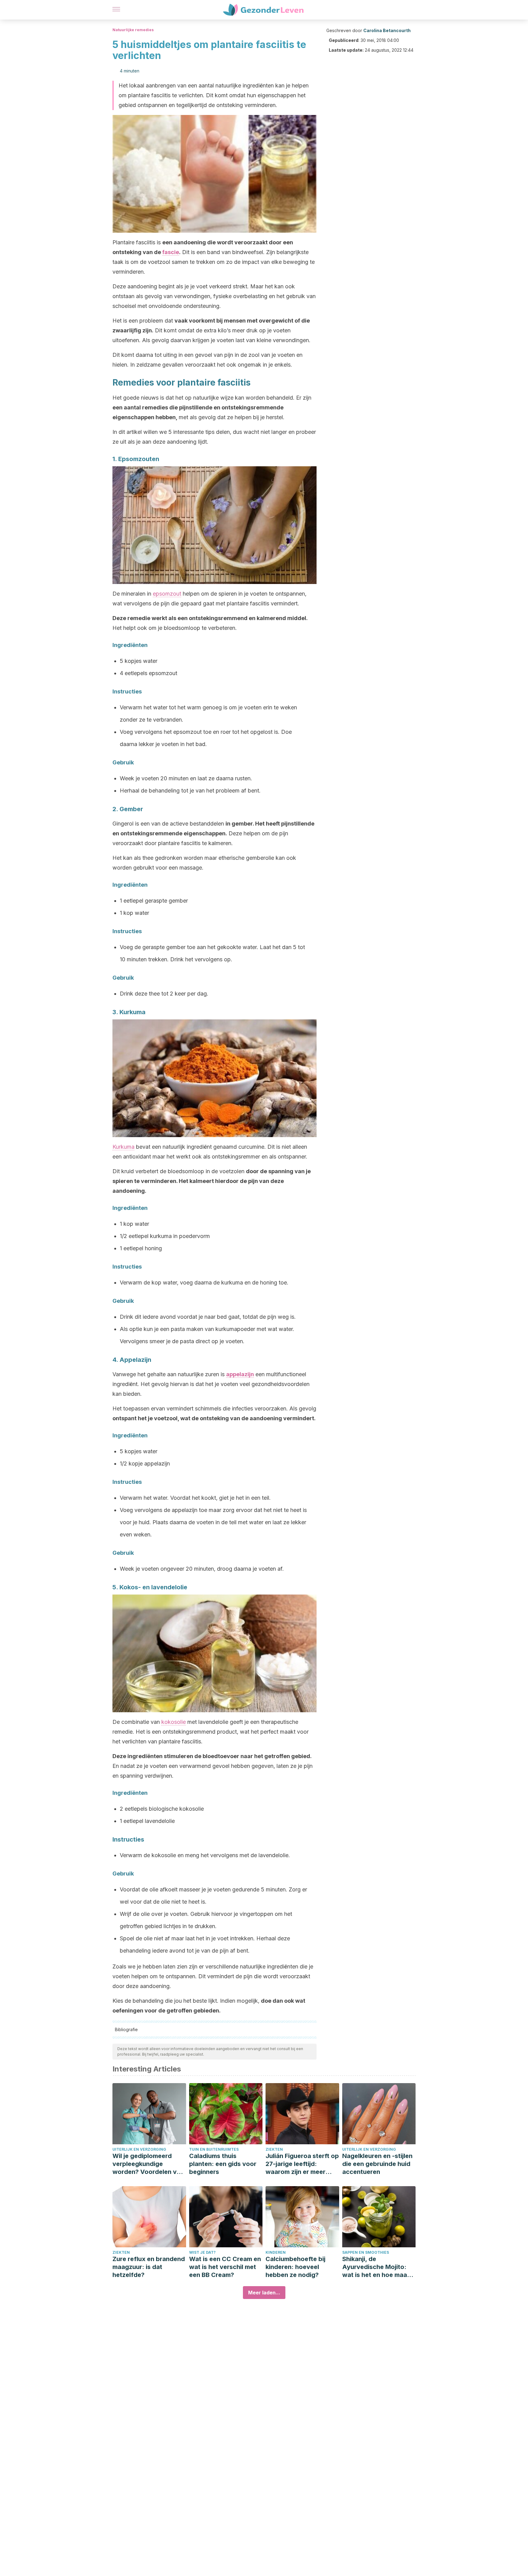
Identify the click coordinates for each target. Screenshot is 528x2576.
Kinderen (276, 2252)
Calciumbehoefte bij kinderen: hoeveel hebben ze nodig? (295, 2267)
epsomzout (167, 594)
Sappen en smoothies (366, 2252)
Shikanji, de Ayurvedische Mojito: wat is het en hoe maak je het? (376, 2267)
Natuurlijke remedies (133, 30)
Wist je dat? (202, 2252)
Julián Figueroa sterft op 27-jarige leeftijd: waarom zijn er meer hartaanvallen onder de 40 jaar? (302, 2164)
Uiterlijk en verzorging (139, 2149)
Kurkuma (123, 1147)
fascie (171, 252)
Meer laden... (264, 2293)
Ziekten (274, 2149)
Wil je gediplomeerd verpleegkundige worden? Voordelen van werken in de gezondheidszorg (148, 2164)
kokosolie (174, 1722)
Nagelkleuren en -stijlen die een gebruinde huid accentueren (377, 2164)
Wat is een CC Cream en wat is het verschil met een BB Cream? (225, 2267)
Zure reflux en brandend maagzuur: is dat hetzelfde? (149, 2267)
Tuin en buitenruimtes (214, 2149)
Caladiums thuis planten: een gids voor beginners (223, 2164)
